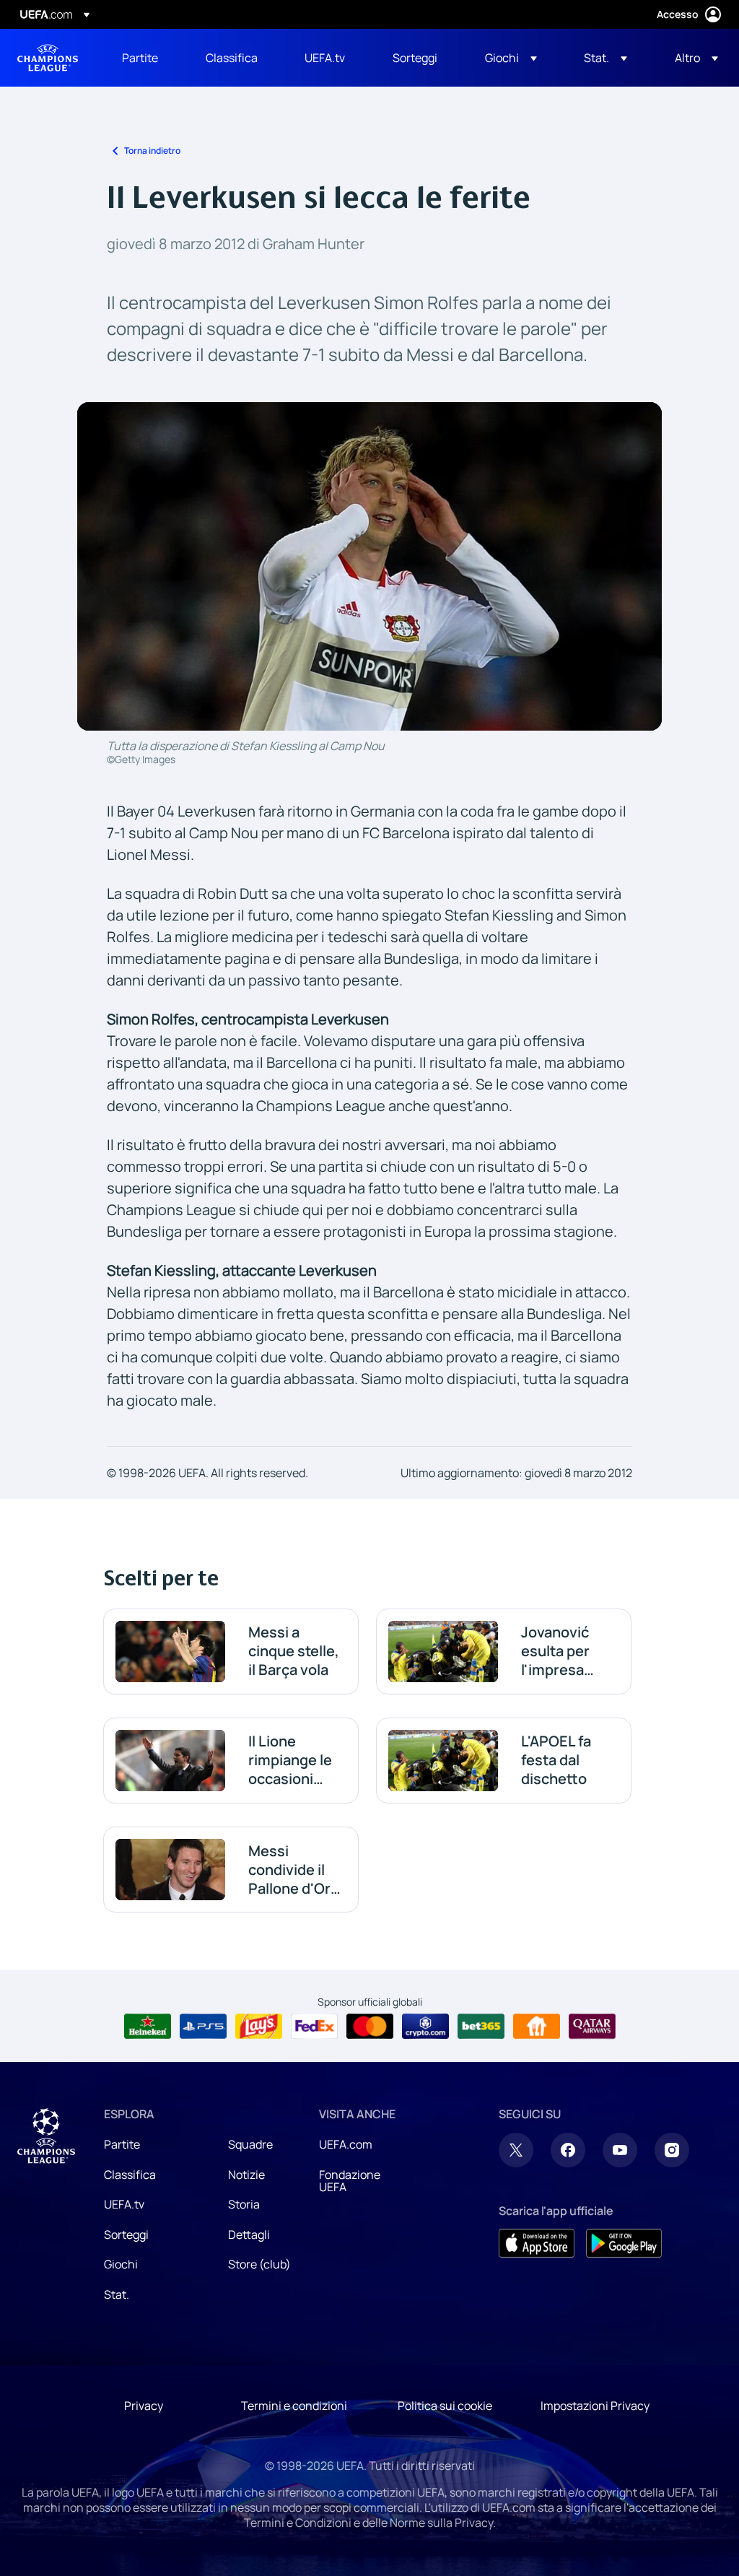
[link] (140, 58)
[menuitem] (146, 58)
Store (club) (259, 2264)
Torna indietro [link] (152, 151)
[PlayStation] (203, 2027)
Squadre (250, 2144)
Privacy (144, 2406)
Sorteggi (126, 2235)
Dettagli (249, 2235)
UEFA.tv (124, 2204)
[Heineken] (148, 2027)
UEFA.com (346, 2144)
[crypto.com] (425, 2027)
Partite (122, 2144)
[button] (511, 58)
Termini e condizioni (294, 2406)
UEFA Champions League (48, 58)
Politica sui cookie (445, 2406)
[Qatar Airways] (592, 2027)
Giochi (121, 2264)
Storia (244, 2204)
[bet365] (481, 2027)
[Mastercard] (370, 2027)
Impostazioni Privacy (595, 2406)
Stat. (117, 2294)
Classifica (130, 2175)
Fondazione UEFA (350, 2181)
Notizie (246, 2175)
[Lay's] (259, 2027)
